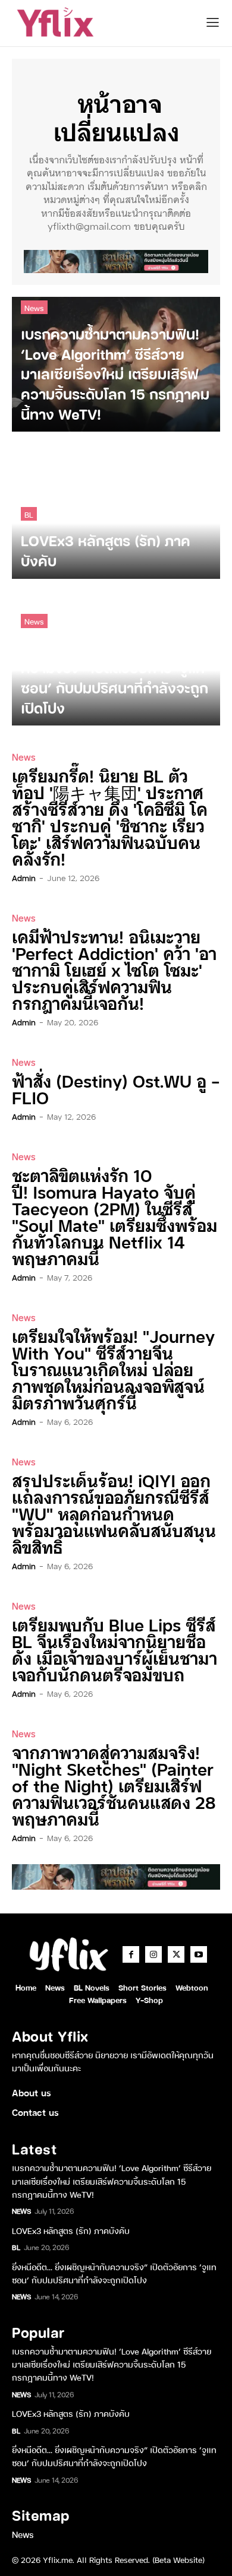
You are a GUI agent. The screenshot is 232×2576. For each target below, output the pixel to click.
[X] (176, 1954)
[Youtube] (199, 1954)
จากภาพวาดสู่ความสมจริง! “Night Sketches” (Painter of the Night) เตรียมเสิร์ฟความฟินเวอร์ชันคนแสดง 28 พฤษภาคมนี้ (114, 1785)
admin (24, 877)
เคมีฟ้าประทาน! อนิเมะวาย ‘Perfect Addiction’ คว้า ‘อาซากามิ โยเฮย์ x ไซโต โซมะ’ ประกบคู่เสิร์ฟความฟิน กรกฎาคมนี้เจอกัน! (114, 969)
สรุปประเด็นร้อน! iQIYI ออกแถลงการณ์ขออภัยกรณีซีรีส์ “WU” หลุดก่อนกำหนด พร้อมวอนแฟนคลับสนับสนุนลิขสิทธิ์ (114, 1513)
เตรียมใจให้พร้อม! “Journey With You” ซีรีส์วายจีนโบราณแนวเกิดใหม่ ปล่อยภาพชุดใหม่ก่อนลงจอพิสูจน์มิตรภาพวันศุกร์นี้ (113, 1369)
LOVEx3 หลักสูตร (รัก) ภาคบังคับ (71, 2230)
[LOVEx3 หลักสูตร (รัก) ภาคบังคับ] (116, 511)
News (34, 307)
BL (29, 514)
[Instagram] (153, 1954)
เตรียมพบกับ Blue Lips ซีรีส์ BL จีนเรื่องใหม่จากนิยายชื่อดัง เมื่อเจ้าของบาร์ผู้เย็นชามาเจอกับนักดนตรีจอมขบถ (115, 1649)
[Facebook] (131, 1954)
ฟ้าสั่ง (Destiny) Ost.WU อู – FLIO (116, 1089)
